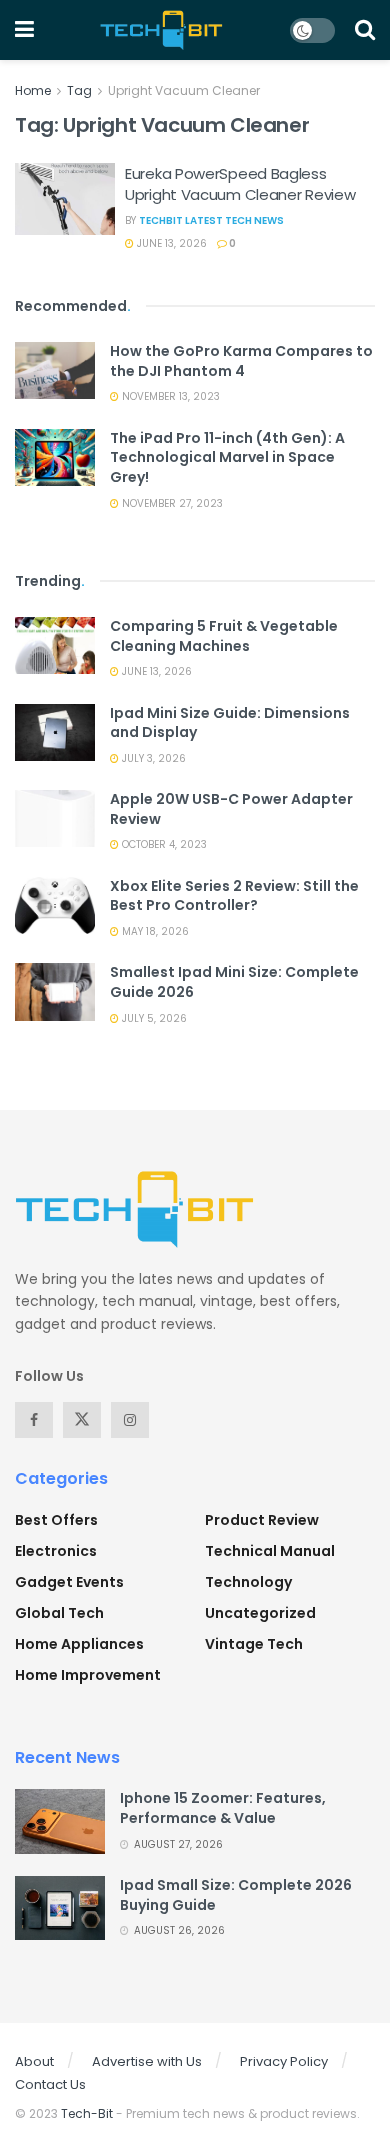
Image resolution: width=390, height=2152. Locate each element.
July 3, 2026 (152, 758)
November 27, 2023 (171, 503)
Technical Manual (270, 1551)
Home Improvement (88, 1675)
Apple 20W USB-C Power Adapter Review (231, 809)
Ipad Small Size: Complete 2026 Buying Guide (236, 1895)
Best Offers (56, 1520)
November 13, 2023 (169, 396)
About (34, 2061)
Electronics (56, 1551)
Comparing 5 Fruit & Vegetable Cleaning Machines (224, 636)
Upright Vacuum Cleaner (184, 90)
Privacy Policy (284, 2061)
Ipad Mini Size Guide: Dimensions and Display (230, 723)
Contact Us (50, 2084)
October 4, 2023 (163, 844)
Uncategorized (260, 1613)
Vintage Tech (254, 1644)
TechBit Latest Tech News (211, 220)
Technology (248, 1582)
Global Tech (59, 1613)
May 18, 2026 (154, 931)
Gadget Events (69, 1582)
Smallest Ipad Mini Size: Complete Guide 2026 (234, 982)
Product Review (262, 1520)
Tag (79, 90)
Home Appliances (79, 1644)
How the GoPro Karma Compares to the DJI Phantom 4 (241, 361)
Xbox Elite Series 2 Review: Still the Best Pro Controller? (234, 896)
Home (33, 90)
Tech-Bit (87, 2113)
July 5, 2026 (153, 1018)
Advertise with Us (147, 2061)
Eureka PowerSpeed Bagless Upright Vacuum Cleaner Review (240, 184)
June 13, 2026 (170, 243)
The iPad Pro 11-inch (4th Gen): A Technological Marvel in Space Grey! (227, 457)
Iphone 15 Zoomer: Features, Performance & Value (223, 1808)
